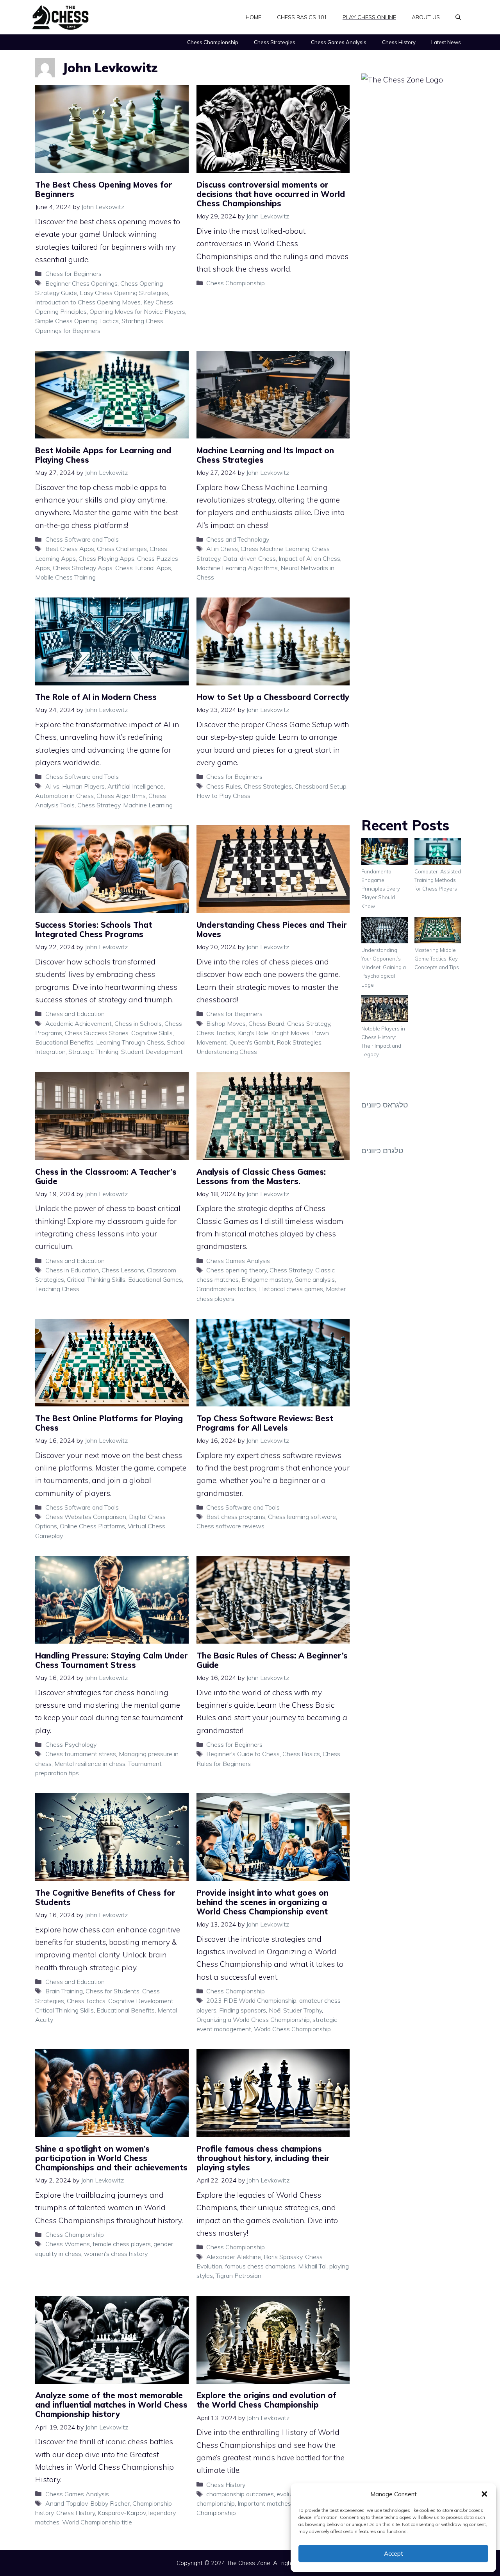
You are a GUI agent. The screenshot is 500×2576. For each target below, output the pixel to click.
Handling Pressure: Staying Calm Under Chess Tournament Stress (112, 1660)
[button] (484, 2494)
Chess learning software (302, 1517)
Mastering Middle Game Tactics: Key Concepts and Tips (437, 959)
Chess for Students (112, 1991)
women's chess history (116, 2254)
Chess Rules (224, 786)
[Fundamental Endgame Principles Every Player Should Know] (385, 853)
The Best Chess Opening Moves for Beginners (104, 189)
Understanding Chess (227, 1052)
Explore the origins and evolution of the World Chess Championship (266, 2400)
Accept (394, 2554)
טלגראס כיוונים (385, 1105)
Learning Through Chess (130, 1042)
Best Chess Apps (70, 549)
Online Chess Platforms (92, 1526)
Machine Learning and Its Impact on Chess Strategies (265, 455)
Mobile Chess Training (65, 577)
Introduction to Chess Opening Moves (88, 302)
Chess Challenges (122, 549)
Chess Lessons (123, 1270)
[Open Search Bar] (458, 17)
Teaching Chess (57, 1289)
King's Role (253, 1033)
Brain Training (64, 1991)
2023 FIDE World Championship (251, 2000)
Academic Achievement (79, 1023)
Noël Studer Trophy (295, 2010)
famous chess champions (260, 2266)
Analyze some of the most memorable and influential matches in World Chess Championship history (111, 2405)
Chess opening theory (237, 1270)
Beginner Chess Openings (81, 283)
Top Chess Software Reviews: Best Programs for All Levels (265, 1423)
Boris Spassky (283, 2257)
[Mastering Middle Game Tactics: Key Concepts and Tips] (438, 931)
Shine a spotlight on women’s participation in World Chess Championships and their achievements (111, 2158)
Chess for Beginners (73, 274)
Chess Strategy (99, 805)
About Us (426, 17)
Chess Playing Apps (106, 558)
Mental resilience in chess (90, 1764)
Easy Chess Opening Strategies (124, 293)
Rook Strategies (299, 1042)
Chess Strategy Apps (83, 568)
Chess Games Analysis (339, 42)
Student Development (152, 1052)
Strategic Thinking (93, 1052)
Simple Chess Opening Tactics (77, 321)
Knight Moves (290, 1033)
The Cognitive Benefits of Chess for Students (105, 1897)
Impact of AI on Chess (309, 558)
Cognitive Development (141, 2001)
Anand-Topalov (66, 2503)
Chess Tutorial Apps (143, 568)
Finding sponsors (243, 2010)
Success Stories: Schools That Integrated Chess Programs (94, 929)
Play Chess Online (369, 17)
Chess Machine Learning (275, 549)
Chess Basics (301, 1754)
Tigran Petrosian (238, 2275)
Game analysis (315, 1279)
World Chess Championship (292, 2029)
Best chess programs (236, 1517)
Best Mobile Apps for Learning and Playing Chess (103, 455)
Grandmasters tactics (226, 1289)
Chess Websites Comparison (86, 1517)
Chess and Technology (238, 539)
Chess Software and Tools (82, 539)
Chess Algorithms (121, 796)
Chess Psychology (71, 1744)
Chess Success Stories (97, 1033)
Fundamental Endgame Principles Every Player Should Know (381, 889)
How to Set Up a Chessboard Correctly (273, 697)
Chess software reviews (230, 1526)
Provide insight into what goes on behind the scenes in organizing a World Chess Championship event (262, 1902)
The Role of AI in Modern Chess (96, 697)
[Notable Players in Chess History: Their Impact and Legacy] (385, 1010)
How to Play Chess (223, 796)
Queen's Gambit (252, 1042)
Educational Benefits (64, 1042)
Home (254, 17)
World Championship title (97, 2522)
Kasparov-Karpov (122, 2513)
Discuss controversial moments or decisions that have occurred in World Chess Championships (271, 194)
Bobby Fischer (110, 2503)
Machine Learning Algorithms (237, 568)
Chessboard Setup (321, 786)
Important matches (264, 2503)
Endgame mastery (267, 1279)
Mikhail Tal (312, 2266)
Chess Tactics (216, 1033)
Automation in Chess (64, 796)
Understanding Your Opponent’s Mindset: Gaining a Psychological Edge (384, 967)
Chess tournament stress (81, 1754)
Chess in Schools (138, 1023)
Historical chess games (291, 1289)
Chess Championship (213, 42)
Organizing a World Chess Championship (253, 2020)
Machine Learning (148, 805)
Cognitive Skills (152, 1033)
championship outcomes (240, 2494)
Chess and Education (75, 1014)
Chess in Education (72, 1270)
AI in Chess (222, 549)
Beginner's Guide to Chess (243, 1754)
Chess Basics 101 (302, 17)
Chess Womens (68, 2244)
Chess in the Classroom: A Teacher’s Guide (106, 1176)
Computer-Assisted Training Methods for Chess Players (438, 880)
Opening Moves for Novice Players (137, 311)
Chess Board (266, 1023)
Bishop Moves (226, 1023)
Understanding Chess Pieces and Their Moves (272, 929)
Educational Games (155, 1279)
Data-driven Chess (249, 558)
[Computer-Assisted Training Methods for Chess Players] (438, 853)
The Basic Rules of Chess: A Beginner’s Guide (272, 1660)
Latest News (446, 42)
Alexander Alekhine (234, 2257)
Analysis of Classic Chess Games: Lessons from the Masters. (261, 1176)
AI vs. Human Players (75, 786)
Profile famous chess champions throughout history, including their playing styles (263, 2158)
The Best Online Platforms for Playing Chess (109, 1423)
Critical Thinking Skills (96, 1279)
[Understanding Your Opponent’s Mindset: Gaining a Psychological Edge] (385, 931)
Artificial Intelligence (136, 786)
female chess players (122, 2244)
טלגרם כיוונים (382, 1150)
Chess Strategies (275, 42)
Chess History (399, 42)
